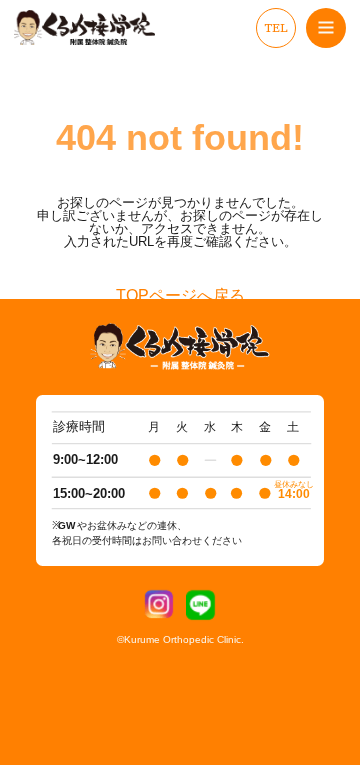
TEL (276, 28)
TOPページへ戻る (180, 296)
